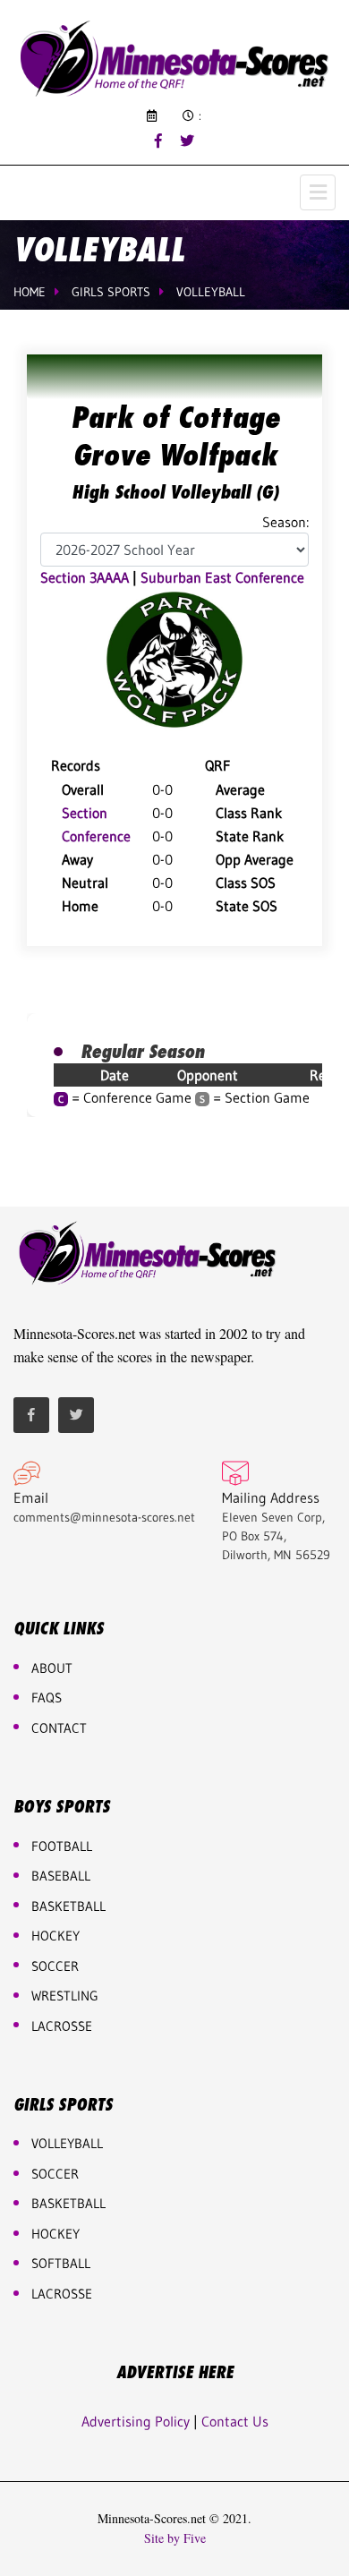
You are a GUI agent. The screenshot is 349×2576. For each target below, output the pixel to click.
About (52, 1668)
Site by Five (175, 2538)
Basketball (68, 2203)
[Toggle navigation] (318, 192)
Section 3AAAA (85, 577)
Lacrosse (62, 2026)
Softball (61, 2263)
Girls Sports (111, 292)
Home (30, 292)
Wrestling (65, 1996)
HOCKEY (55, 1936)
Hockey (55, 2234)
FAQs (47, 1697)
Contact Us (235, 2421)
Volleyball (211, 292)
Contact (59, 1728)
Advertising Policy (136, 2421)
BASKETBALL (68, 1906)
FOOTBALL (62, 1846)
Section (85, 813)
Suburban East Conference (222, 577)
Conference (96, 836)
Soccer (55, 1966)
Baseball (61, 1876)
